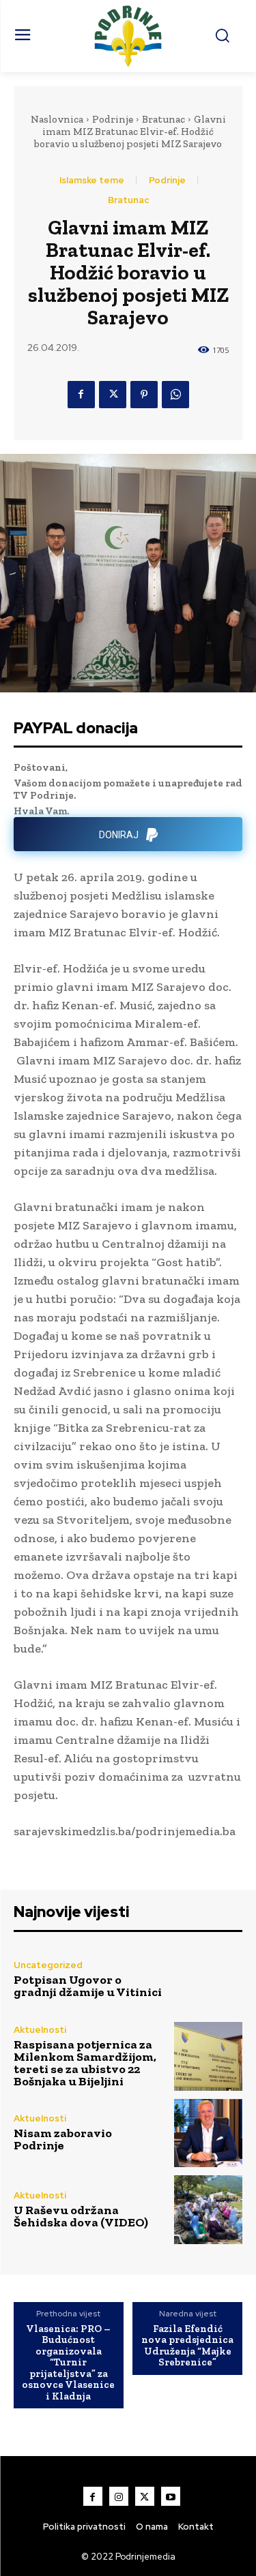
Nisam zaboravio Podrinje (63, 2139)
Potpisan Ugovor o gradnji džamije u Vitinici (88, 1986)
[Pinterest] (144, 395)
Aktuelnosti (40, 2030)
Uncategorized (48, 1965)
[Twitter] (113, 395)
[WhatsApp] (175, 395)
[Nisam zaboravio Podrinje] (209, 2133)
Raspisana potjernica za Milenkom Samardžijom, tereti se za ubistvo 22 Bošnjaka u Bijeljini (85, 2063)
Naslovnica (57, 119)
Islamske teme (92, 180)
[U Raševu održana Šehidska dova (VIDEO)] (209, 2210)
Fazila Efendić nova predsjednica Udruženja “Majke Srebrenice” (187, 2346)
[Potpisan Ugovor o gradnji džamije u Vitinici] (209, 1980)
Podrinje (113, 119)
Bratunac (163, 119)
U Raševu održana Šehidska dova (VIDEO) (81, 2216)
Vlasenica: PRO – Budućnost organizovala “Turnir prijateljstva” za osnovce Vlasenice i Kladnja (68, 2363)
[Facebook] (81, 395)
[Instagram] (119, 2496)
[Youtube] (171, 2496)
